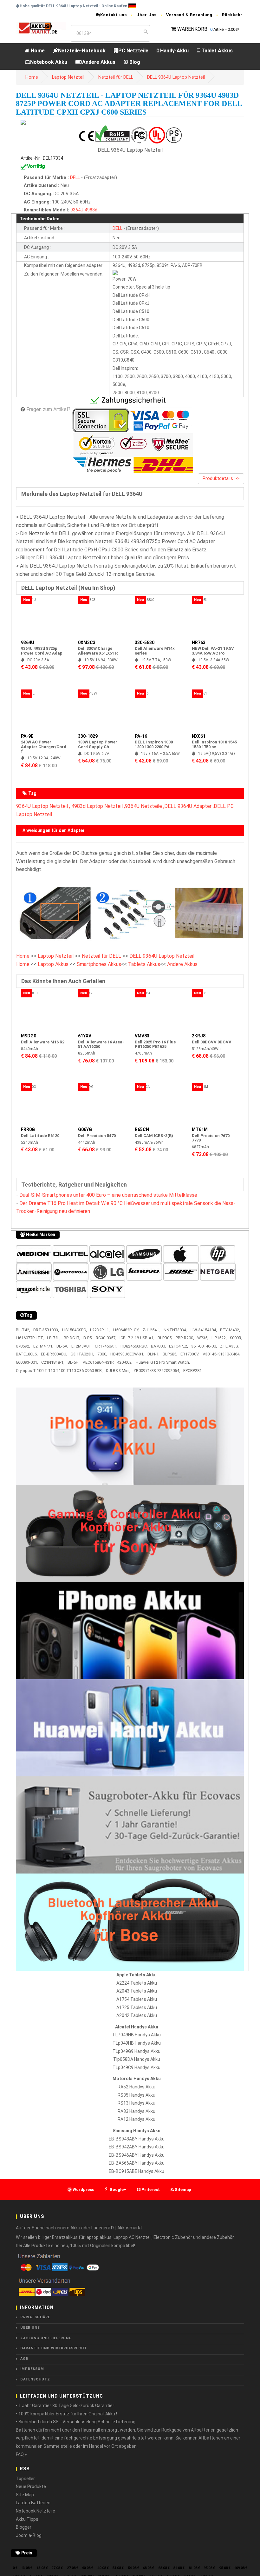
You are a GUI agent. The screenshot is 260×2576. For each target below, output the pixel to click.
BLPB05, (165, 1338)
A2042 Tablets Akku (137, 2015)
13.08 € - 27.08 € (50, 2568)
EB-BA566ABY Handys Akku (137, 2163)
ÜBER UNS (30, 2328)
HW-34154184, (204, 1330)
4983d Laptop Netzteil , (98, 806)
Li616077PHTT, (30, 1338)
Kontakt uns (114, 15)
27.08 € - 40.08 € (80, 2568)
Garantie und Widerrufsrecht (54, 2348)
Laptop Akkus (53, 964)
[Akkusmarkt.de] (41, 28)
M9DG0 (29, 1036)
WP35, (203, 1338)
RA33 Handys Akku (136, 2111)
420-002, (125, 1362)
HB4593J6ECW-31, (127, 1354)
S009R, (236, 1338)
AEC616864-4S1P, (98, 1362)
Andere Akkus (99, 62)
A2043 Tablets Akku (137, 1991)
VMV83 (142, 1036)
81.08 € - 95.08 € (202, 2568)
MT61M (200, 1129)
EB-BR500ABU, (54, 1354)
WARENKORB (192, 29)
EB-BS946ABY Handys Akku (137, 2155)
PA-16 (141, 736)
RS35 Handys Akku (136, 2095)
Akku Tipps (27, 2519)
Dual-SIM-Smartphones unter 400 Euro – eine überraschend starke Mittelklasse (108, 1195)
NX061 (199, 736)
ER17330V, (190, 1354)
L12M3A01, (81, 1346)
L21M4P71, (43, 1346)
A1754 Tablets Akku (137, 1999)
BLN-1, (153, 1354)
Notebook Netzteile (36, 2511)
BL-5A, (62, 1346)
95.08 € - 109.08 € (233, 2568)
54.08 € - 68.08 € (141, 2568)
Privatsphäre (35, 2317)
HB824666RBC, (134, 1346)
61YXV (85, 1036)
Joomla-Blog (29, 2535)
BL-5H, (74, 1362)
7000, (102, 1354)
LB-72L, (54, 1338)
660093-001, (27, 1362)
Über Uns (146, 15)
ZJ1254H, (152, 1330)
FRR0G (28, 1129)
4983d (91, 210)
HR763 (199, 642)
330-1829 (88, 736)
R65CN (142, 1129)
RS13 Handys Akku (136, 2103)
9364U (77, 210)
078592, (23, 1346)
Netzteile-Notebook (82, 51)
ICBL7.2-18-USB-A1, (137, 1338)
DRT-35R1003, (46, 1330)
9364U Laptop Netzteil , (43, 806)
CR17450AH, (106, 1346)
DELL (75, 178)
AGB (24, 2359)
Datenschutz (35, 2379)
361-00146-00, (204, 1346)
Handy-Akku (174, 51)
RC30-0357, (106, 1338)
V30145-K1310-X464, (221, 1354)
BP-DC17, (72, 1338)
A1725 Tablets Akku (137, 2007)
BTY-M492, (230, 1330)
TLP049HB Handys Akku (136, 2035)
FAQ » (21, 2454)
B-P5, (88, 1338)
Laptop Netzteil (68, 77)
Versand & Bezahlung (189, 15)
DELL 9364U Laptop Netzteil (176, 77)
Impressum (32, 2369)
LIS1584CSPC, (75, 1330)
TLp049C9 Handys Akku (136, 2067)
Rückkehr (232, 15)
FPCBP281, (193, 1371)
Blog (134, 62)
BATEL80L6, (27, 1354)
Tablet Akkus (216, 51)
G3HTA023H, (82, 1354)
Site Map (25, 2495)
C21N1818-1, (53, 1362)
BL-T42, (23, 1330)
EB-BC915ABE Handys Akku (136, 2171)
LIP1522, (219, 1338)
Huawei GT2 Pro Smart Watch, (163, 1362)
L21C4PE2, (179, 1346)
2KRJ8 (199, 1036)
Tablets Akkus (144, 964)
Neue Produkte (31, 2486)
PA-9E (27, 736)
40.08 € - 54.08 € (110, 2568)
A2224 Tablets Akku (137, 1983)
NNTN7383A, (175, 1330)
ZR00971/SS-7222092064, (157, 1371)
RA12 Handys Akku (136, 2119)
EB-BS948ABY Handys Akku (137, 2139)
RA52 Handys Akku (136, 2087)
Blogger (24, 2527)
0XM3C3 (87, 642)
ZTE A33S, (229, 1346)
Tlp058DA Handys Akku (137, 2059)
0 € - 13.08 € (23, 2568)
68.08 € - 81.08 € (171, 2568)
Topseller (25, 2479)
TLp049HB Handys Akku (137, 2043)
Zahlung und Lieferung (46, 2338)
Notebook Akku (49, 62)
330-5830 (145, 642)
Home (37, 51)
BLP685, (170, 1354)
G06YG (85, 1129)
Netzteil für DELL (116, 77)
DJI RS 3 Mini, (118, 1371)
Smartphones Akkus (99, 964)
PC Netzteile (133, 51)
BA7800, (158, 1346)
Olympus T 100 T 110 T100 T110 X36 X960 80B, (59, 1371)
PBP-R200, (185, 1338)
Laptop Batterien (33, 2503)
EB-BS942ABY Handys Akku (137, 2147)
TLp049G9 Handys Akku (136, 2051)
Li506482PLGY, (126, 1330)
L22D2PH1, (100, 1330)
